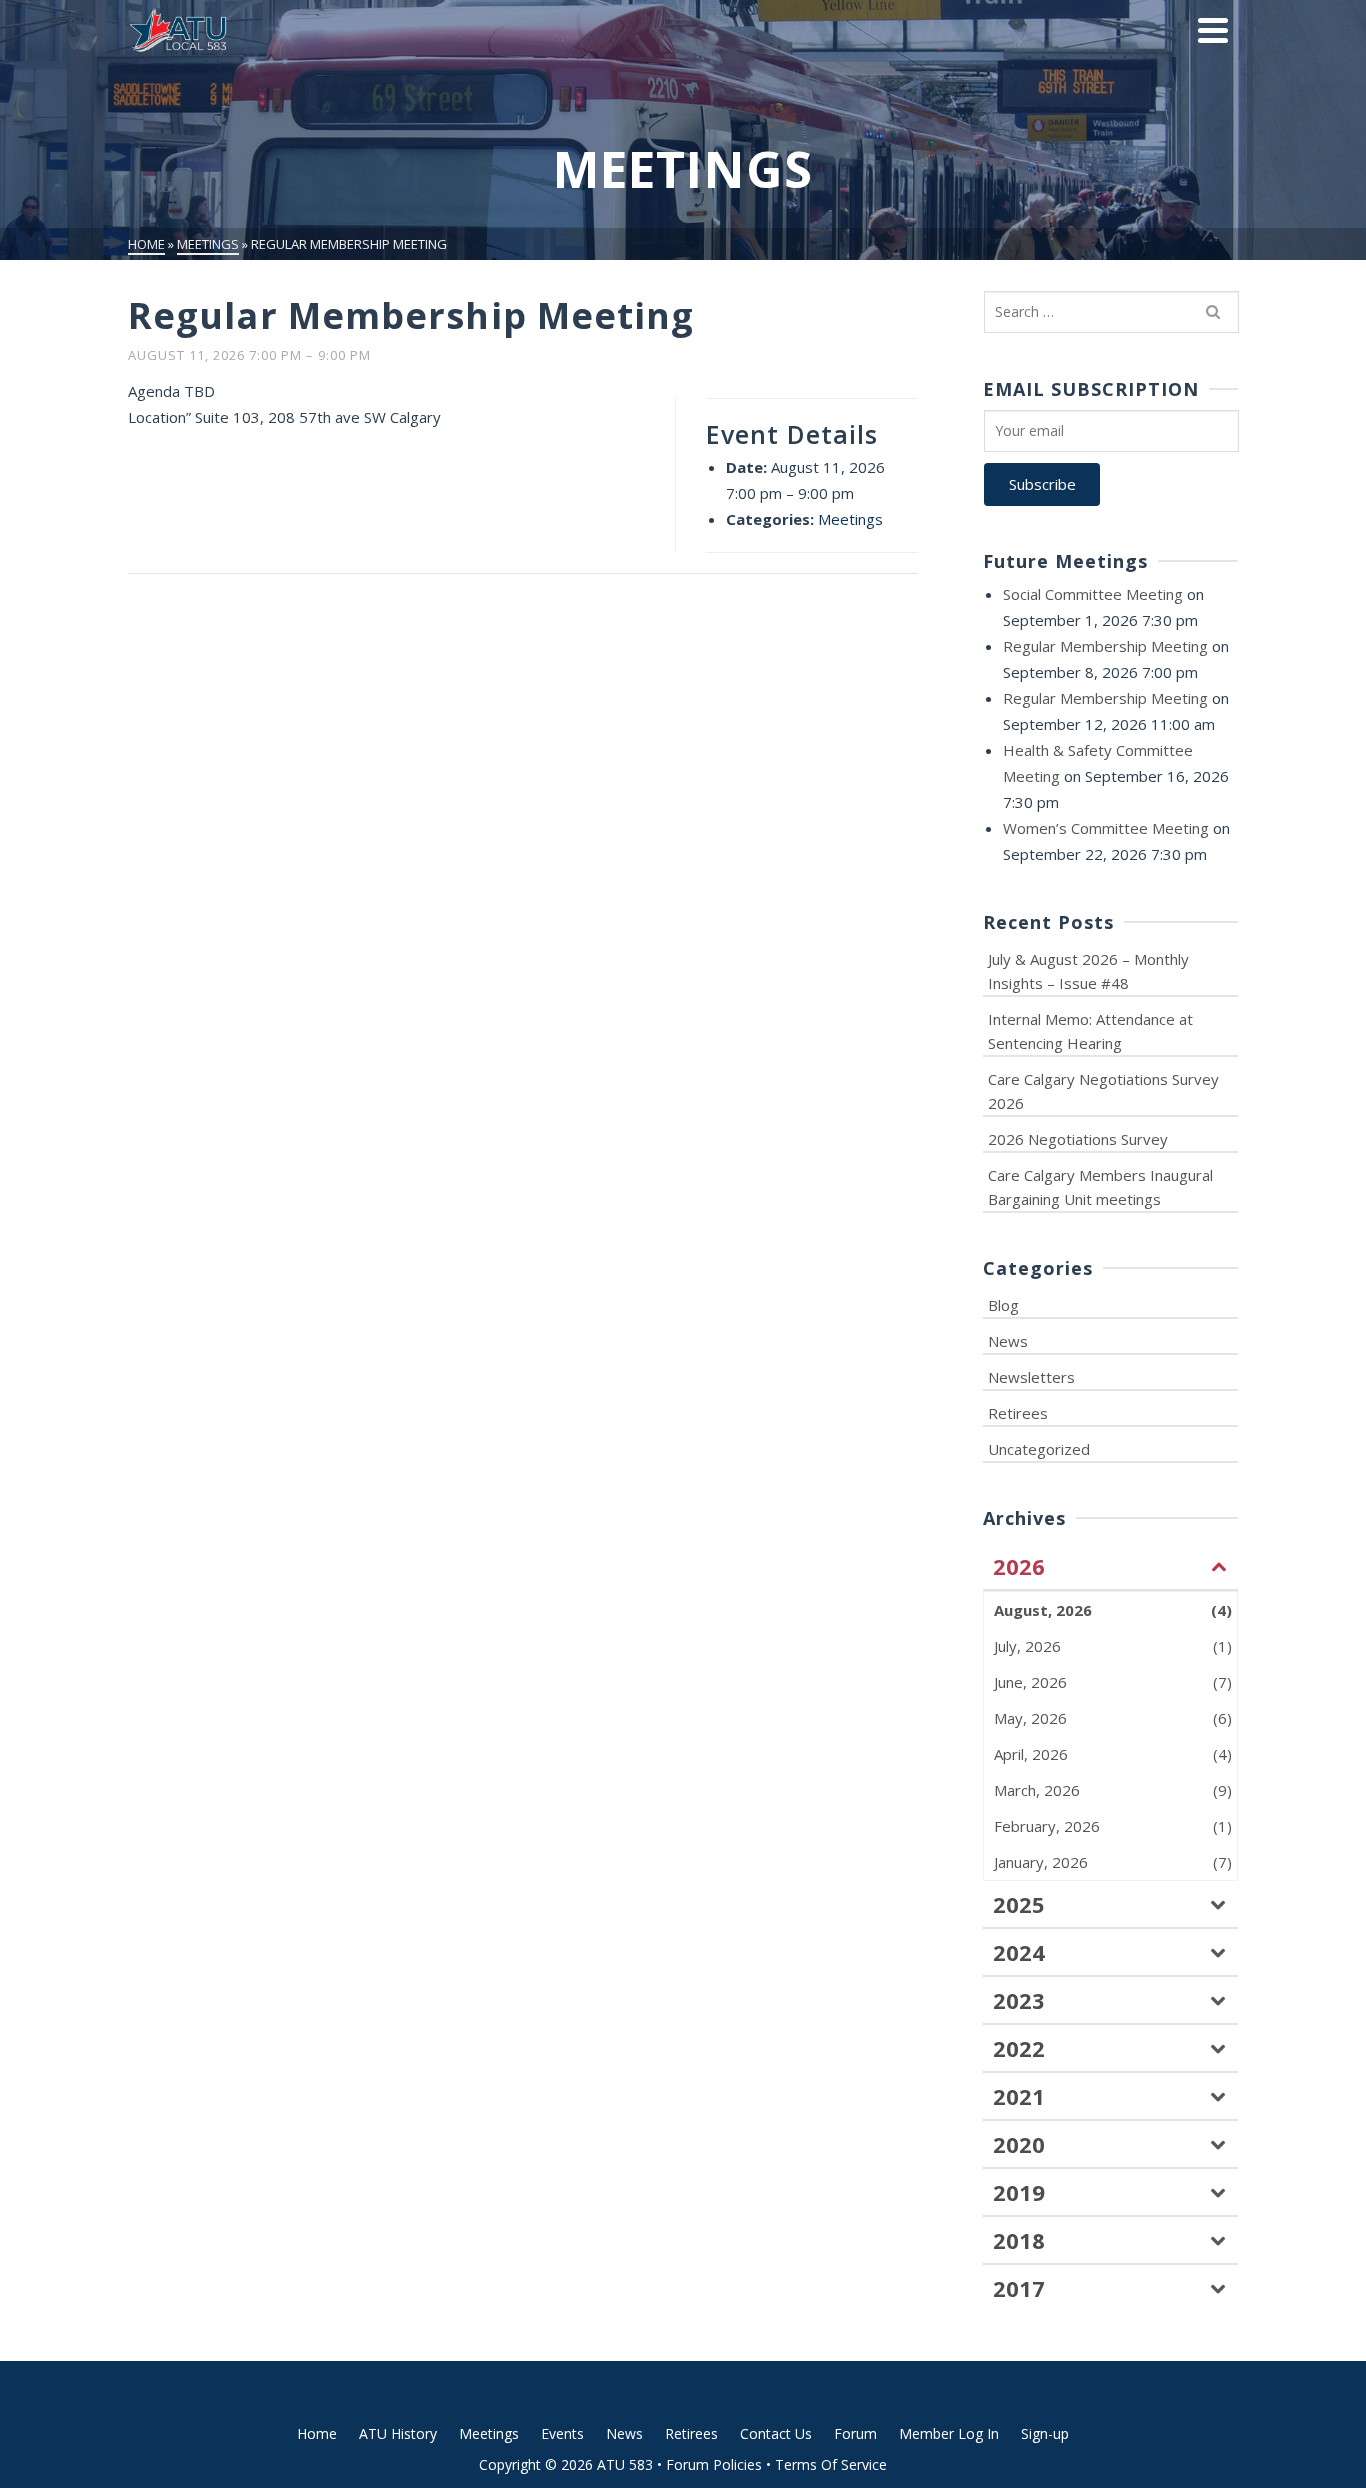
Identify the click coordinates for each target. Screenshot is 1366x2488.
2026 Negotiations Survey (1078, 1139)
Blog (1003, 1305)
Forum (855, 2433)
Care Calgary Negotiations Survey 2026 (1103, 1091)
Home (317, 2433)
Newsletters (1031, 1377)
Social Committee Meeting (1093, 594)
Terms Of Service (831, 2464)
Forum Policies (714, 2464)
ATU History (398, 2433)
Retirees (1018, 1413)
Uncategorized (1039, 1449)
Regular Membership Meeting (1105, 646)
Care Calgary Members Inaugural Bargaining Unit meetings (1100, 1187)
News (1008, 1341)
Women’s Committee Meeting (1106, 828)
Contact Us (776, 2433)
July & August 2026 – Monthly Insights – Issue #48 (1088, 971)
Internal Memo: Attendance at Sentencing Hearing (1090, 1031)
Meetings (850, 519)
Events (562, 2433)
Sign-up (1045, 2433)
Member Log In (949, 2433)
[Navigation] (1213, 30)
